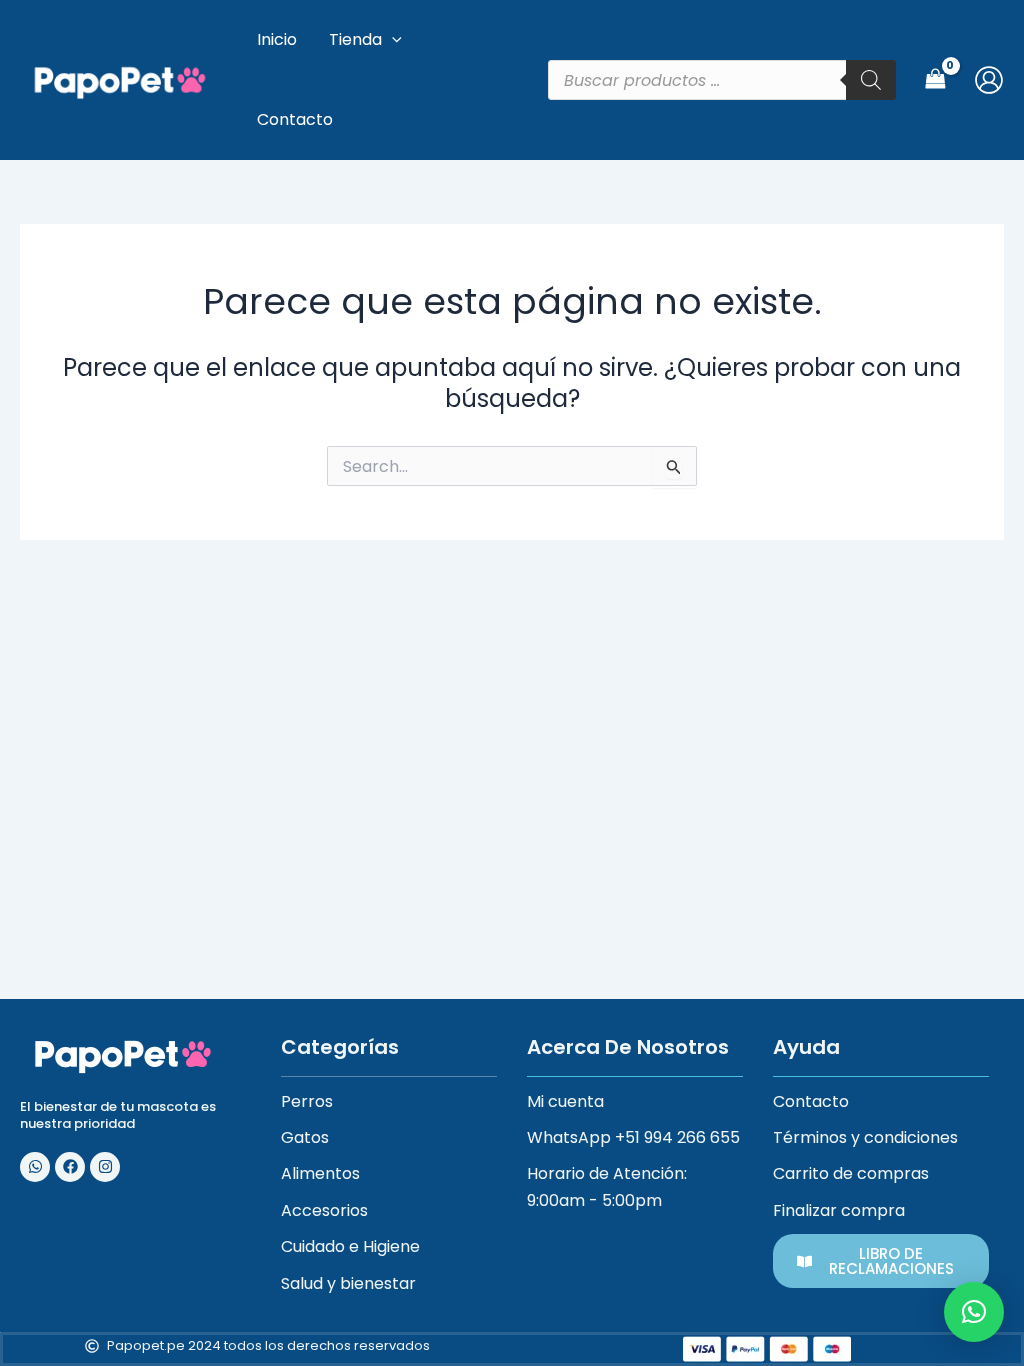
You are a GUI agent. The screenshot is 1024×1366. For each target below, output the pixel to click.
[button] (974, 1312)
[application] (392, 40)
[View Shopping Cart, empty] (935, 79)
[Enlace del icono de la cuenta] (989, 80)
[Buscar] (871, 80)
